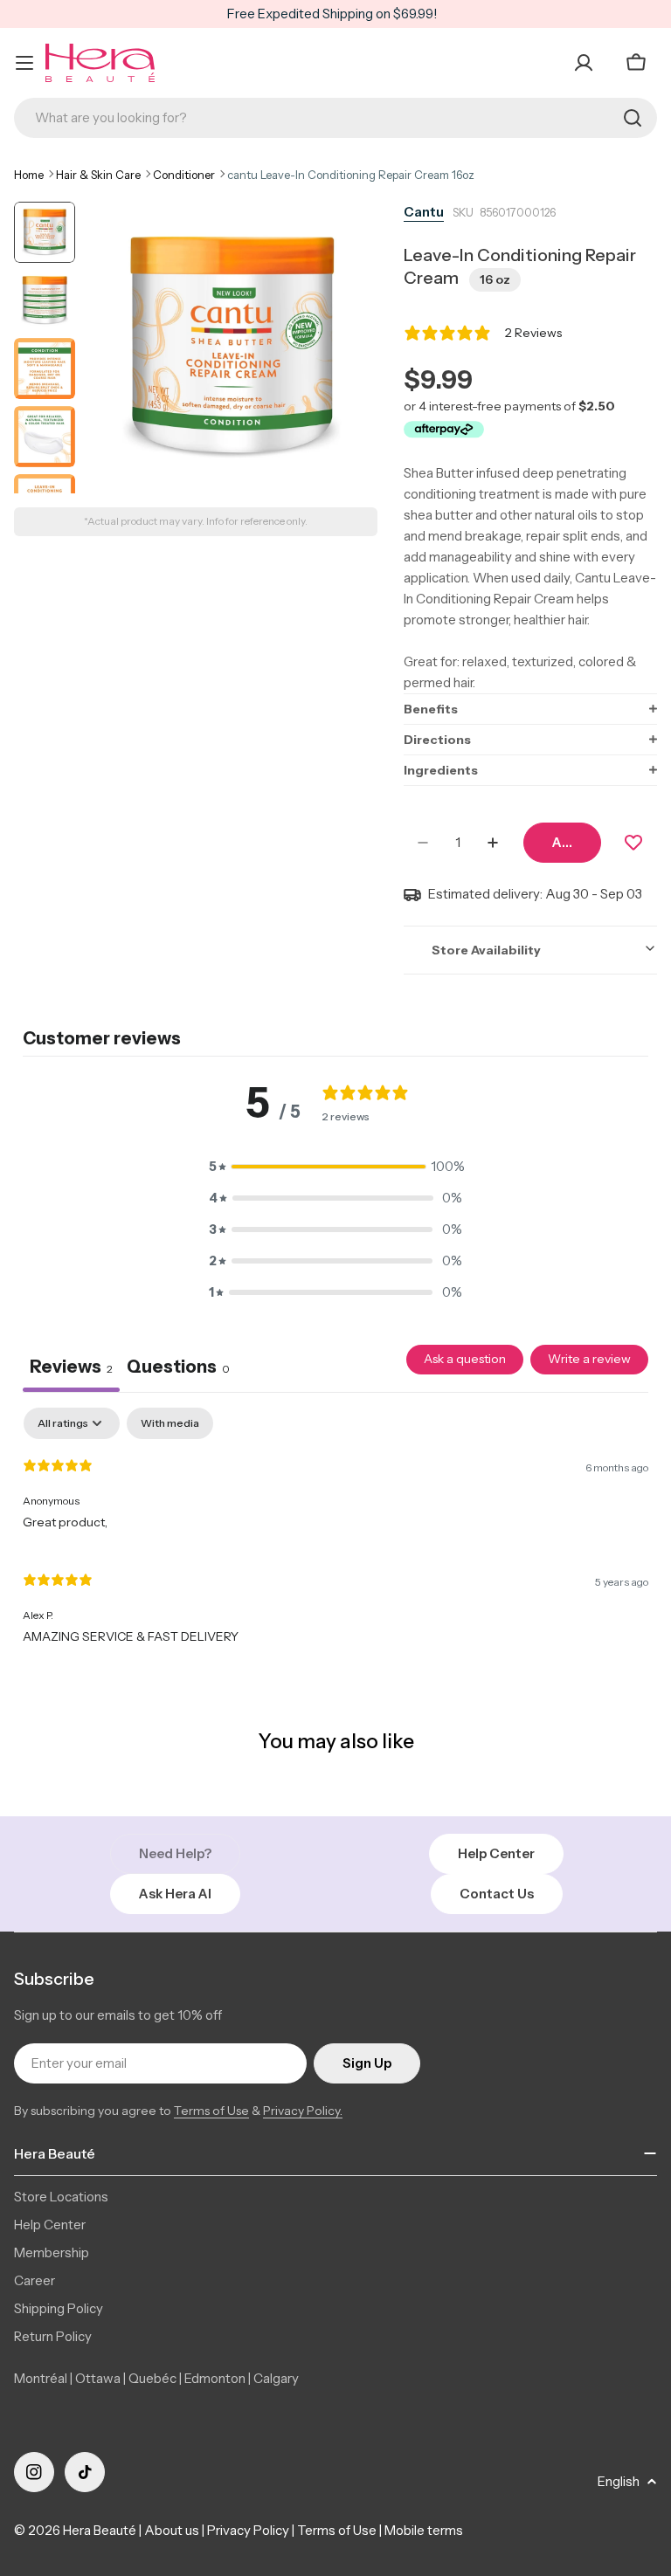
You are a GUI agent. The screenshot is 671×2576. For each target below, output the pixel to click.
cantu (424, 212)
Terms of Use (211, 2111)
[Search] (633, 118)
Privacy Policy (248, 2530)
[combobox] (335, 118)
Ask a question (465, 1359)
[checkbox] (170, 1423)
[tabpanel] (335, 1534)
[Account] (584, 63)
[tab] (178, 1368)
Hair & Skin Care (98, 175)
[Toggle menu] (24, 63)
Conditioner (184, 175)
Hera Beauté (100, 2530)
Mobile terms (424, 2530)
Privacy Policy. (303, 2111)
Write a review (589, 1359)
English (619, 2481)
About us (172, 2530)
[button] (530, 709)
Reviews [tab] (71, 1367)
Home (29, 175)
